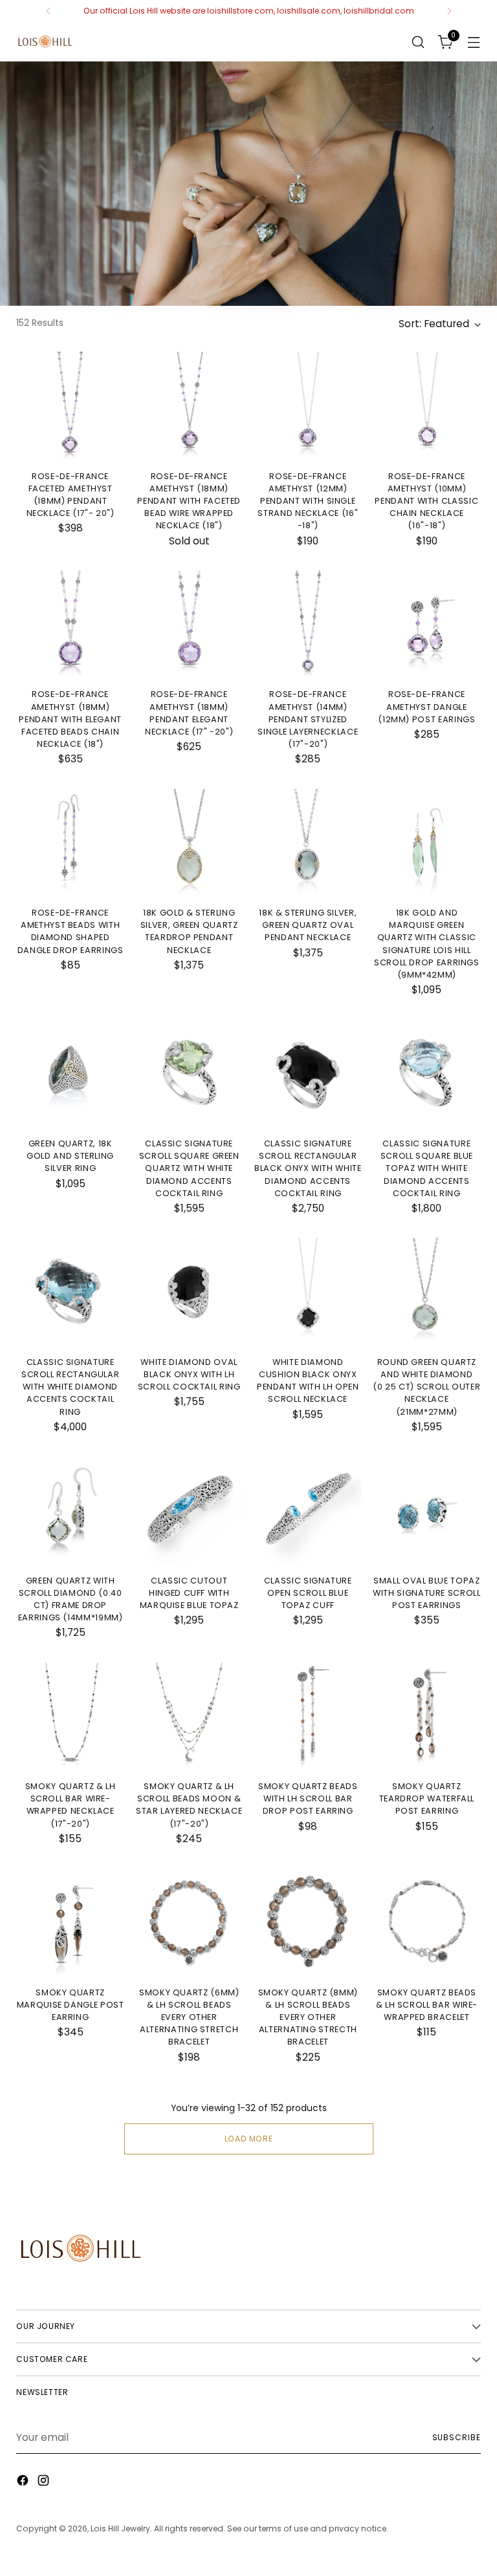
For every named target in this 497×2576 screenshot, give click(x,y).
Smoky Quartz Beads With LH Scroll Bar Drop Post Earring (308, 1798)
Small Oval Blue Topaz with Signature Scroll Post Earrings (426, 1593)
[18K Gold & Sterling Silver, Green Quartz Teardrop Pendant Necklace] (189, 843)
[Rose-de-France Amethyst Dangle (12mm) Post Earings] (427, 624)
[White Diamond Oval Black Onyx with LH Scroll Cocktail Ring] (189, 1292)
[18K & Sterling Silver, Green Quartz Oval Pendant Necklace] (308, 843)
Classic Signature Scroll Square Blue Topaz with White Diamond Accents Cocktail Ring (427, 1168)
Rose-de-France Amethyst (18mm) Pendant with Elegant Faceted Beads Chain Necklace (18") (70, 719)
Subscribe (457, 2437)
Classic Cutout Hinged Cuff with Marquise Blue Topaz (189, 1593)
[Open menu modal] (474, 42)
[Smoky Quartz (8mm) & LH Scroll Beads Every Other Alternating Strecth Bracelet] (308, 1922)
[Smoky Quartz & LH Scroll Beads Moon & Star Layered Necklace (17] (189, 1716)
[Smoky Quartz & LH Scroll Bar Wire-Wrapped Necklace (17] (70, 1716)
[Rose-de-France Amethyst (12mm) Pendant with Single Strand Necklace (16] (308, 406)
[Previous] (49, 11)
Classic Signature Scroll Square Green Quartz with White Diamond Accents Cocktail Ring (189, 1168)
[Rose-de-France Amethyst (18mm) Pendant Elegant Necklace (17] (189, 624)
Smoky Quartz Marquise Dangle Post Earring (71, 2005)
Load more (248, 2139)
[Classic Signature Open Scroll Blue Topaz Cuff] (308, 1510)
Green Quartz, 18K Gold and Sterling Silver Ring (70, 1156)
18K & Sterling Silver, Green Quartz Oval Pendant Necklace (308, 925)
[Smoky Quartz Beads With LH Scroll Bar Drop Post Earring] (308, 1716)
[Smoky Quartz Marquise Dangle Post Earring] (70, 1922)
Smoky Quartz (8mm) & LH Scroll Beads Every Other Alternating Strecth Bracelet (308, 2017)
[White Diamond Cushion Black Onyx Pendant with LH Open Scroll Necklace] (308, 1292)
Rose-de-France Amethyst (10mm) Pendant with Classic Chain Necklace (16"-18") (426, 501)
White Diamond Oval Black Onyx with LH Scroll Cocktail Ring (189, 1374)
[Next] (449, 11)
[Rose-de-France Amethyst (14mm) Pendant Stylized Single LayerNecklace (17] (308, 624)
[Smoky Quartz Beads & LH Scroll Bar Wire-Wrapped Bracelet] (427, 1922)
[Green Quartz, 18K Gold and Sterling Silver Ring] (70, 1073)
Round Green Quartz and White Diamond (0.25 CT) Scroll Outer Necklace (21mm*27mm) (426, 1387)
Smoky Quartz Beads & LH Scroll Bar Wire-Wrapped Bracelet (427, 2005)
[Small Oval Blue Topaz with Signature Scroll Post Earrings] (427, 1510)
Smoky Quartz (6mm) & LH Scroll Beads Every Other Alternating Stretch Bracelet (189, 2017)
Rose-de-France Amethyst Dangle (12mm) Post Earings (426, 706)
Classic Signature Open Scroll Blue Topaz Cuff (308, 1593)
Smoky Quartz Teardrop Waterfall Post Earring (427, 1798)
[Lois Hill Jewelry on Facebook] (24, 2482)
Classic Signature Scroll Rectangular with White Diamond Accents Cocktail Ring (71, 1387)
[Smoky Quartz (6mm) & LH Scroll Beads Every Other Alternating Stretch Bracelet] (189, 1922)
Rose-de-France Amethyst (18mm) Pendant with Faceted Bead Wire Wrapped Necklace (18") (189, 501)
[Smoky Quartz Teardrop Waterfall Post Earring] (427, 1716)
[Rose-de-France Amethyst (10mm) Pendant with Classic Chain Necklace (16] (427, 406)
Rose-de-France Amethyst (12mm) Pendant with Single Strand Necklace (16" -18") (308, 501)
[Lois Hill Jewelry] (45, 42)
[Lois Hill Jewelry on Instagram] (45, 2482)
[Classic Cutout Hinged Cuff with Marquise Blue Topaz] (189, 1510)
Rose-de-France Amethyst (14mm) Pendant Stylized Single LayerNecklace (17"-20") (308, 719)
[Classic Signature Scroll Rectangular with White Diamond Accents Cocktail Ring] (70, 1292)
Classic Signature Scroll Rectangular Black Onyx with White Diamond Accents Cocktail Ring (308, 1168)
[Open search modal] (418, 42)
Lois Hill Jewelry (120, 2528)
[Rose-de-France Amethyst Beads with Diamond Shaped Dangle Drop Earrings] (70, 843)
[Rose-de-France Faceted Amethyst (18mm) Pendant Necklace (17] (70, 406)
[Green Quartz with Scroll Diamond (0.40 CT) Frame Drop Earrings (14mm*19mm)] (70, 1510)
